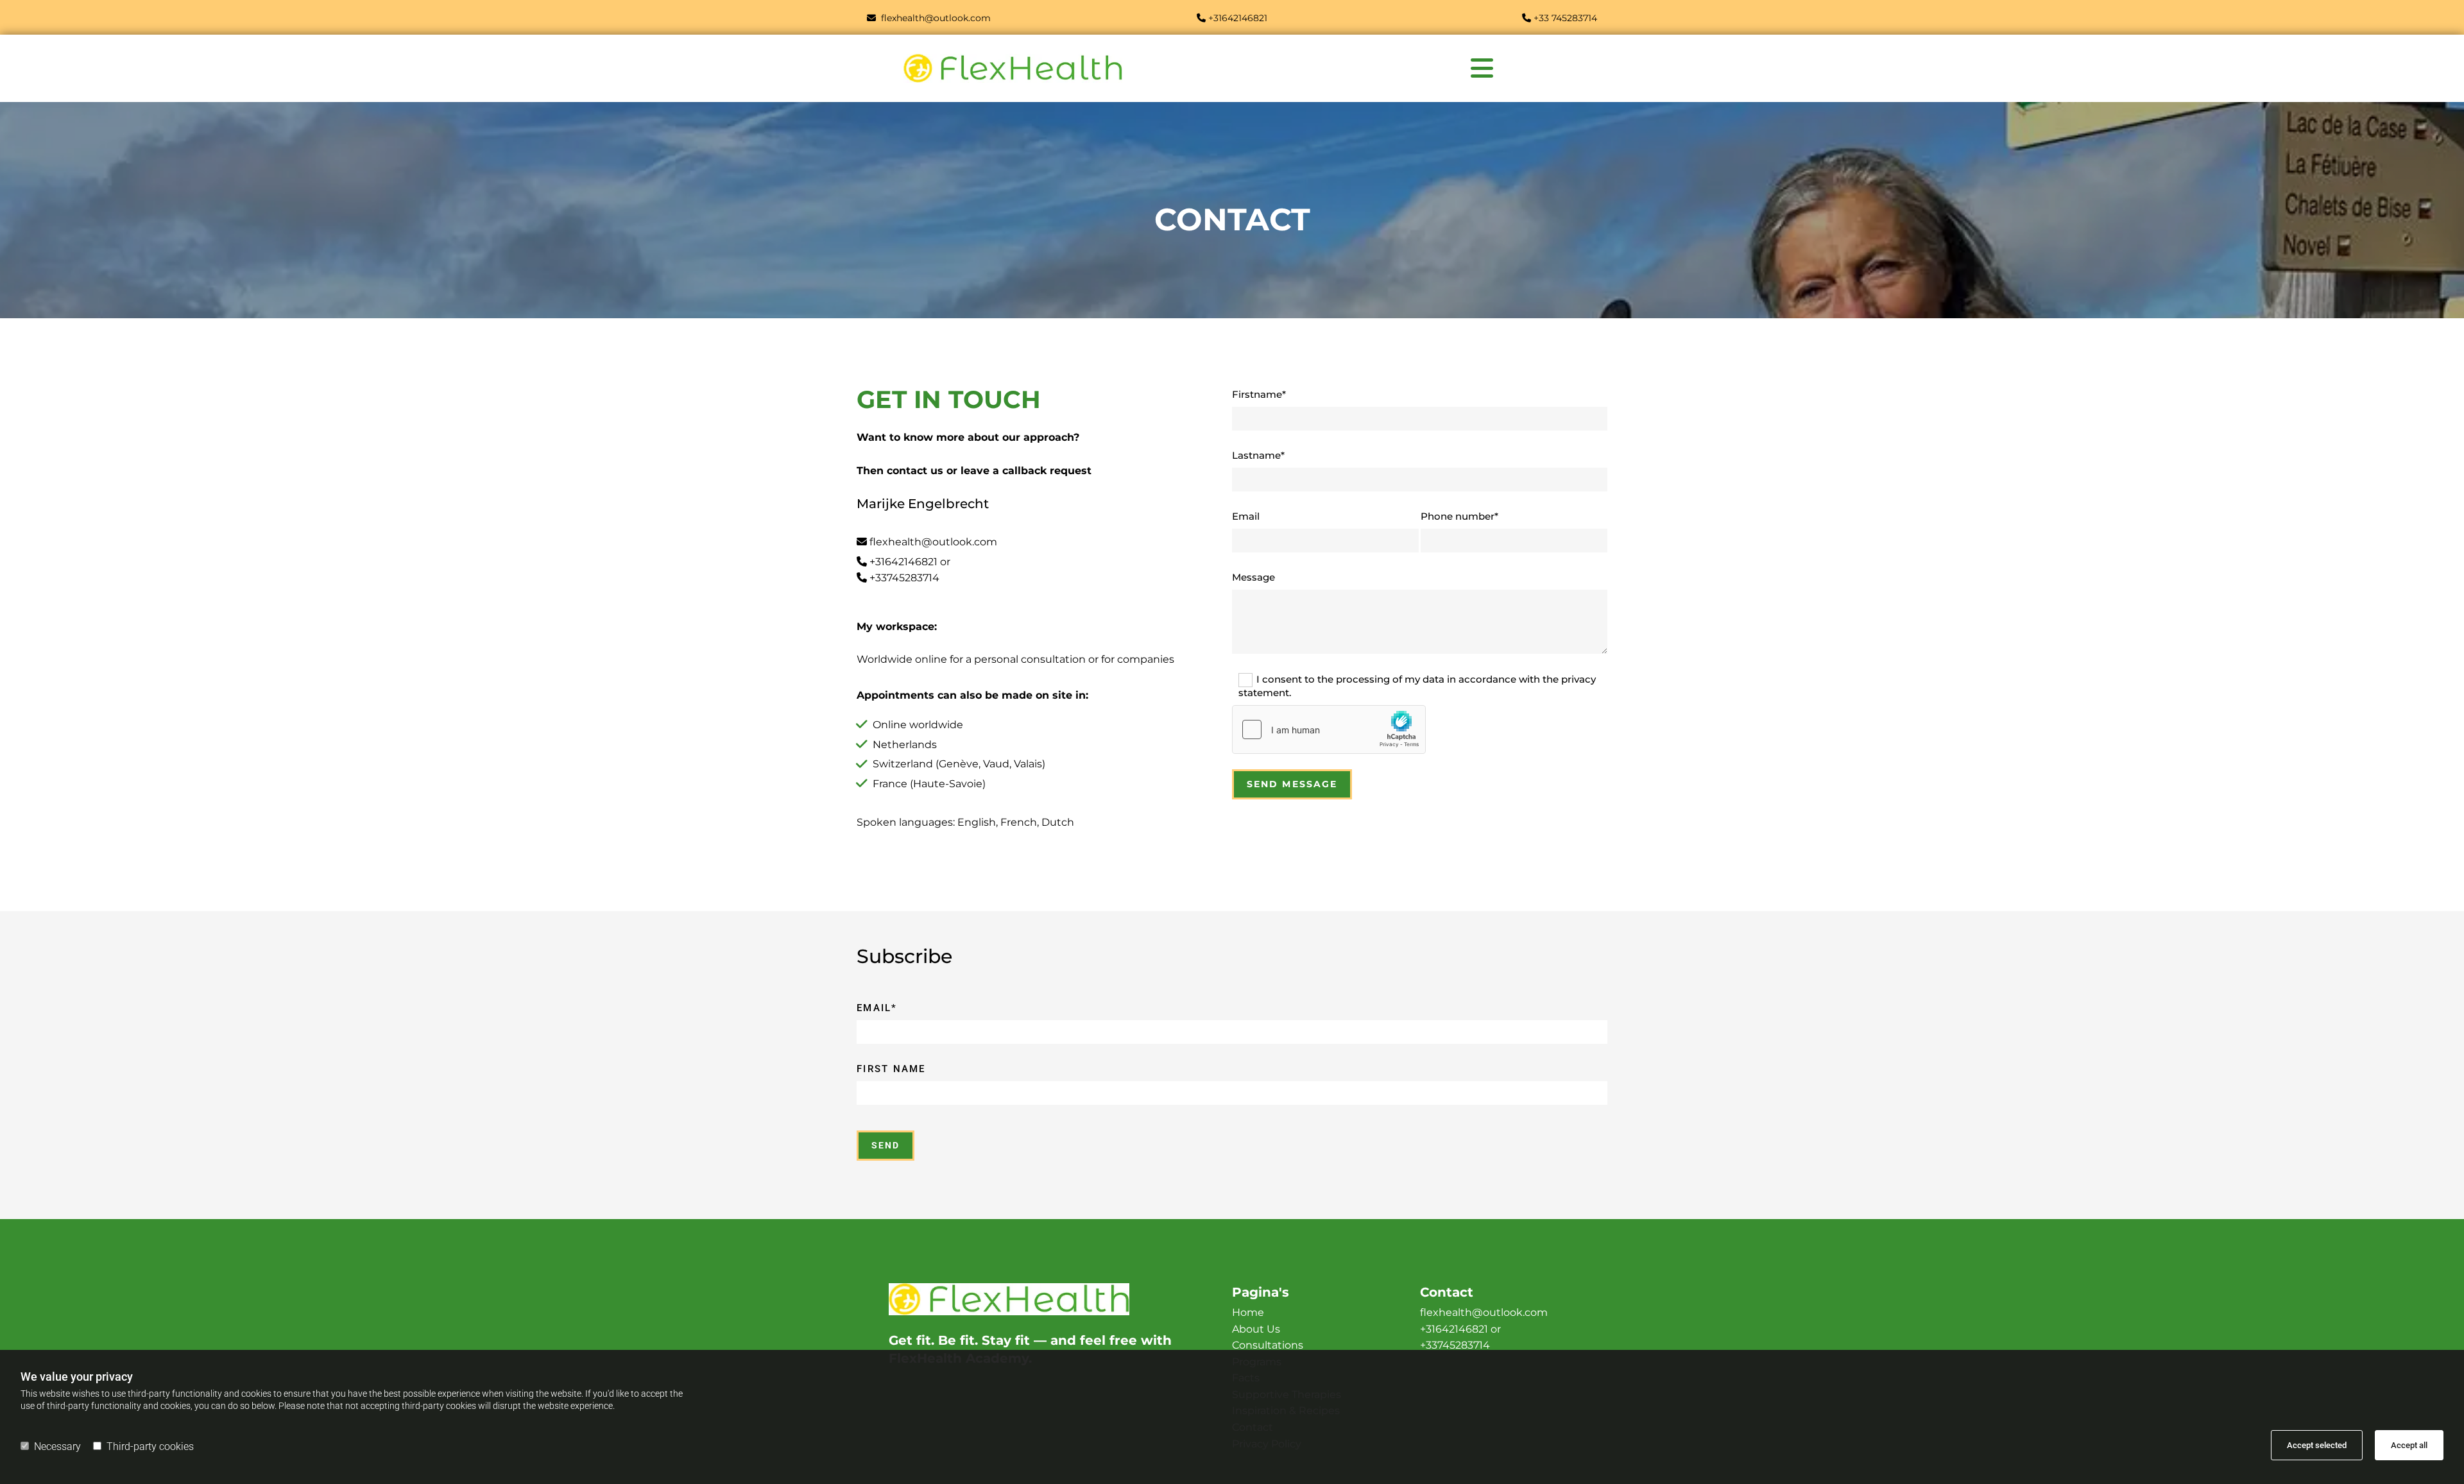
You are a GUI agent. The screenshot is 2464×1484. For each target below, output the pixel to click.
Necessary (57, 1446)
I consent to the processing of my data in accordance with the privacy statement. (1417, 686)
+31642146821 (903, 562)
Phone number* (1459, 516)
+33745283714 (904, 578)
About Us (1256, 1329)
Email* (877, 1008)
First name (891, 1069)
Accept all (2409, 1445)
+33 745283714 (1565, 18)
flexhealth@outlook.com (933, 542)
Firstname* (1259, 395)
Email (1246, 516)
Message (1253, 577)
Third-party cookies (150, 1446)
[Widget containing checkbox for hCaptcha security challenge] (1329, 729)
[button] (1482, 68)
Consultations (1268, 1345)
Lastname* (1258, 456)
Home (1248, 1312)
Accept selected (2317, 1445)
